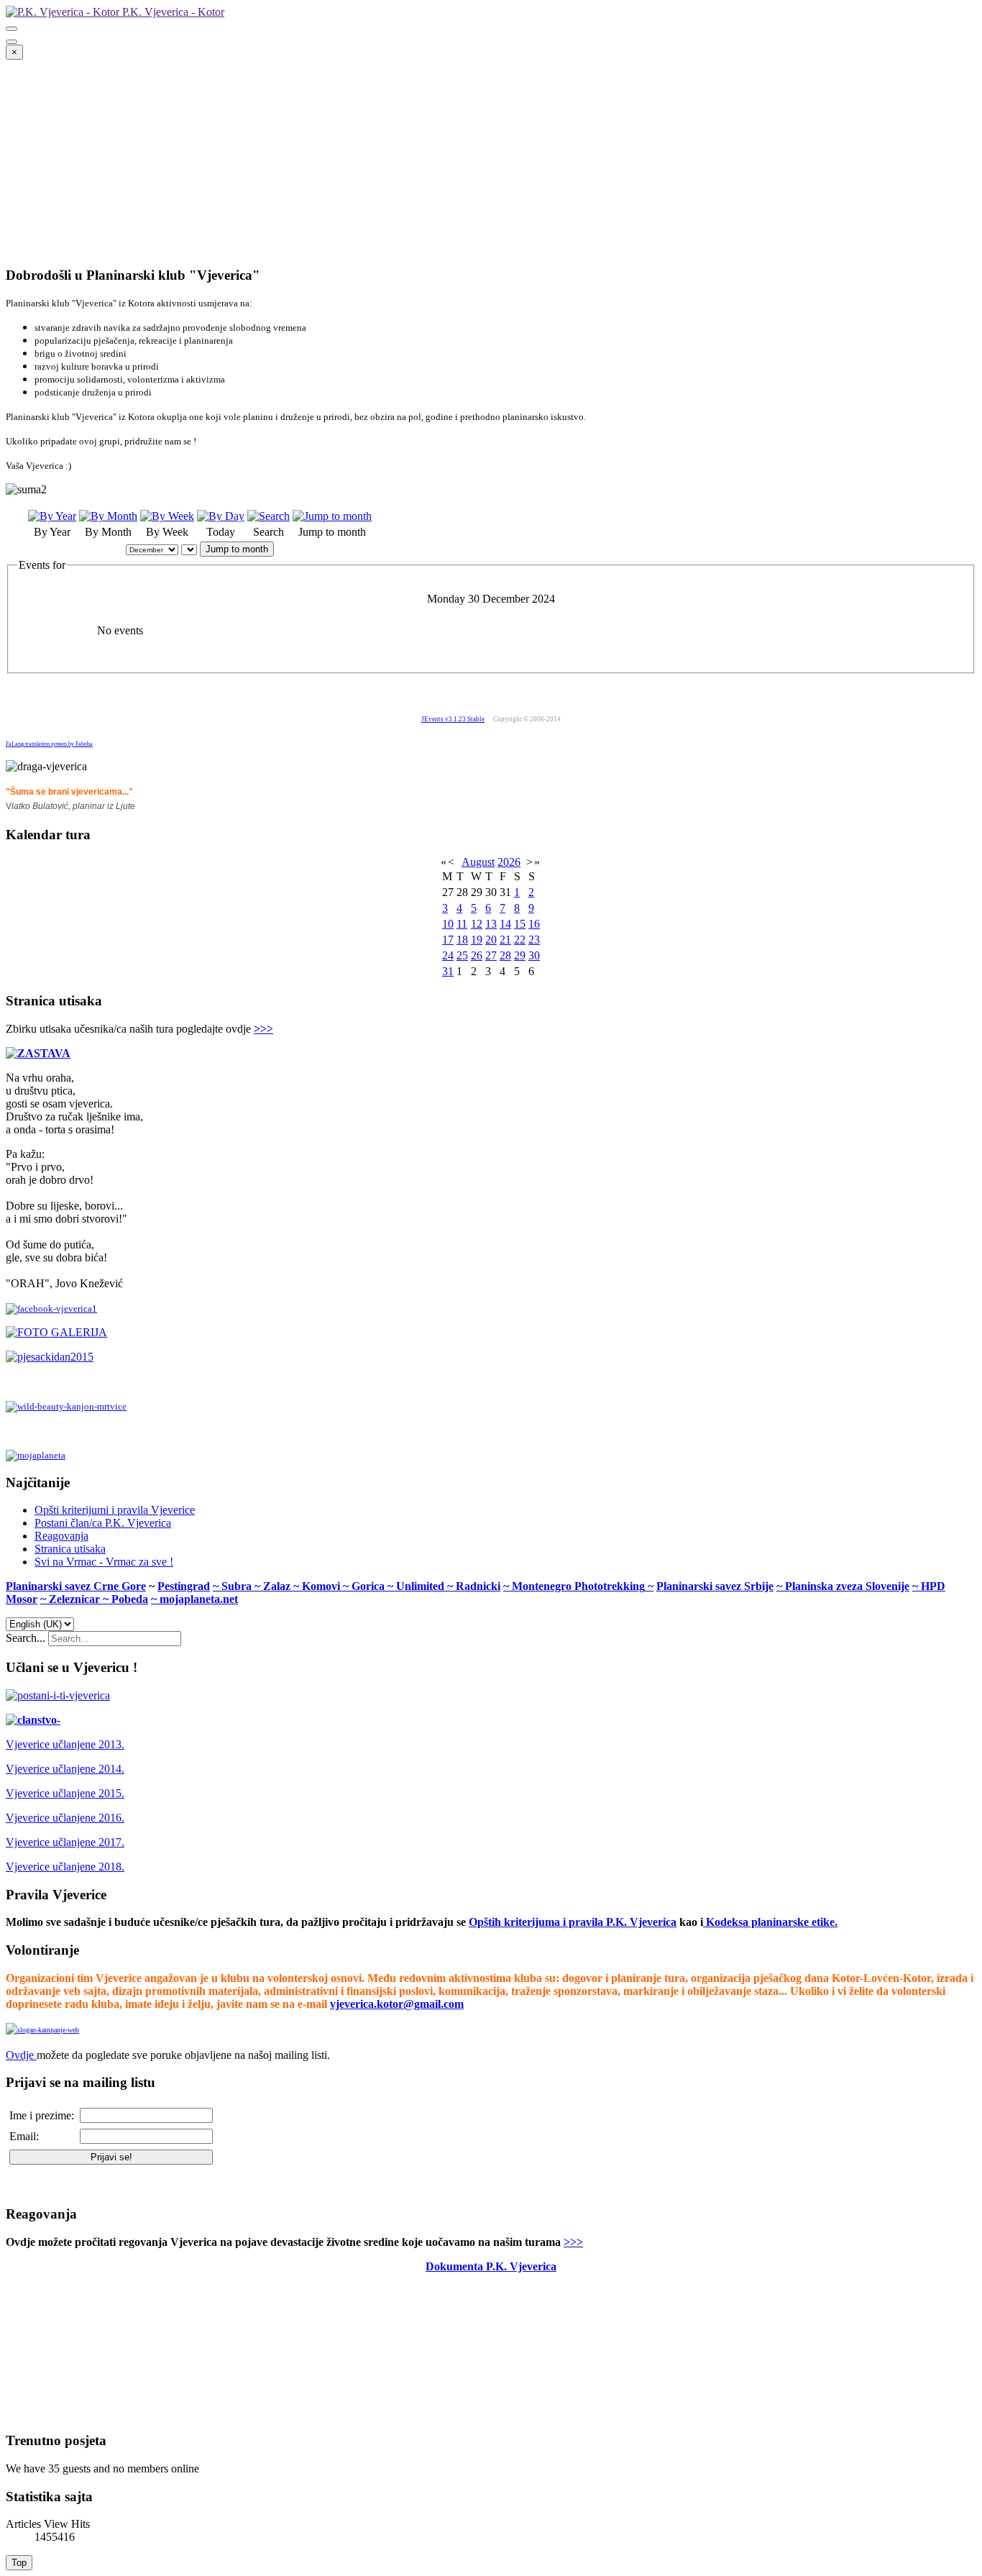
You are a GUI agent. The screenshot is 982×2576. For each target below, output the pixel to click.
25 (462, 955)
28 (505, 955)
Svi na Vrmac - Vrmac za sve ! (104, 1562)
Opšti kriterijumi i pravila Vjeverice (115, 1510)
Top (19, 2563)
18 (462, 940)
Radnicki (478, 1586)
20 (491, 940)
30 (534, 955)
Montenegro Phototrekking (578, 1586)
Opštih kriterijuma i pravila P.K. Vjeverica (573, 1922)
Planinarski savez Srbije (715, 1586)
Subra (238, 1586)
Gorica (370, 1586)
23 (534, 940)
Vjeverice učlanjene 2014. (65, 1769)
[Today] (221, 516)
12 (477, 924)
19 (477, 940)
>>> (263, 1029)
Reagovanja (61, 1536)
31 (448, 971)
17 (448, 940)
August (478, 862)
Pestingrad (184, 1586)
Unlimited (422, 1586)
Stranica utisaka (70, 1549)
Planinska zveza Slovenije (847, 1586)
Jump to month (237, 549)
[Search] (269, 516)
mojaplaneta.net (199, 1599)
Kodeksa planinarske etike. (772, 1922)
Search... (26, 1638)
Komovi (322, 1586)
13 (491, 924)
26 (477, 955)
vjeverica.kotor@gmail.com (397, 2004)
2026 (509, 862)
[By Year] (52, 516)
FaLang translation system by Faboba (49, 744)
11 (462, 924)
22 (520, 940)
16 (534, 924)
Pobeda (130, 1599)
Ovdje (20, 2055)
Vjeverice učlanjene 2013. (65, 1744)
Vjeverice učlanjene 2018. (65, 1867)
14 (505, 924)
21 (505, 940)
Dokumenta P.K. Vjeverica (491, 2266)
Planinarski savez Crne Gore (76, 1586)
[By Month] (108, 516)
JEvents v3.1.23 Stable (453, 719)
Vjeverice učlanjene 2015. (65, 1793)
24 (448, 955)
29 (520, 955)
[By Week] (167, 516)
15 (520, 924)
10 (448, 924)
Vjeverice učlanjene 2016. (65, 1818)
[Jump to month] (332, 516)
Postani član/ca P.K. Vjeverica (103, 1523)
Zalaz (278, 1586)
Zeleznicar (76, 1599)
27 (491, 955)
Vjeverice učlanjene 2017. (65, 1842)
